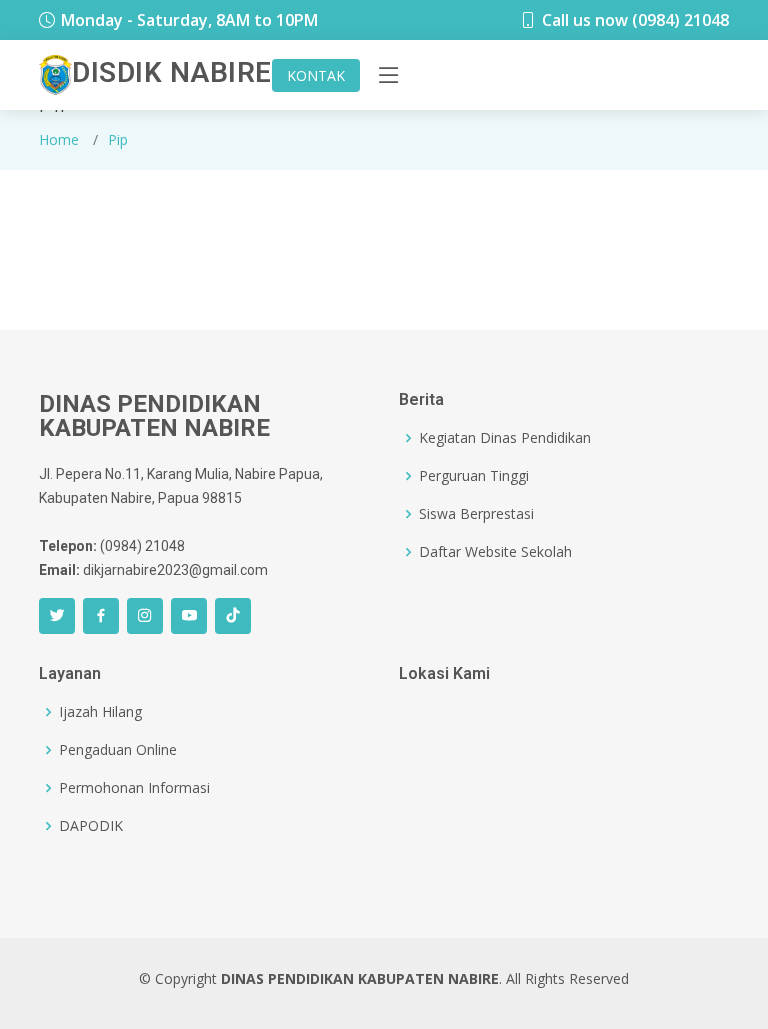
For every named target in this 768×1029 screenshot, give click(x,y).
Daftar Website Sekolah (495, 552)
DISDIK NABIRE (172, 72)
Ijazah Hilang (100, 712)
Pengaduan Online (118, 750)
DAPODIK (91, 826)
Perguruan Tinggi (474, 476)
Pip (118, 139)
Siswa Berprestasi (476, 514)
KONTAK (316, 75)
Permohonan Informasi (134, 788)
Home (59, 139)
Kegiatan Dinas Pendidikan (505, 438)
